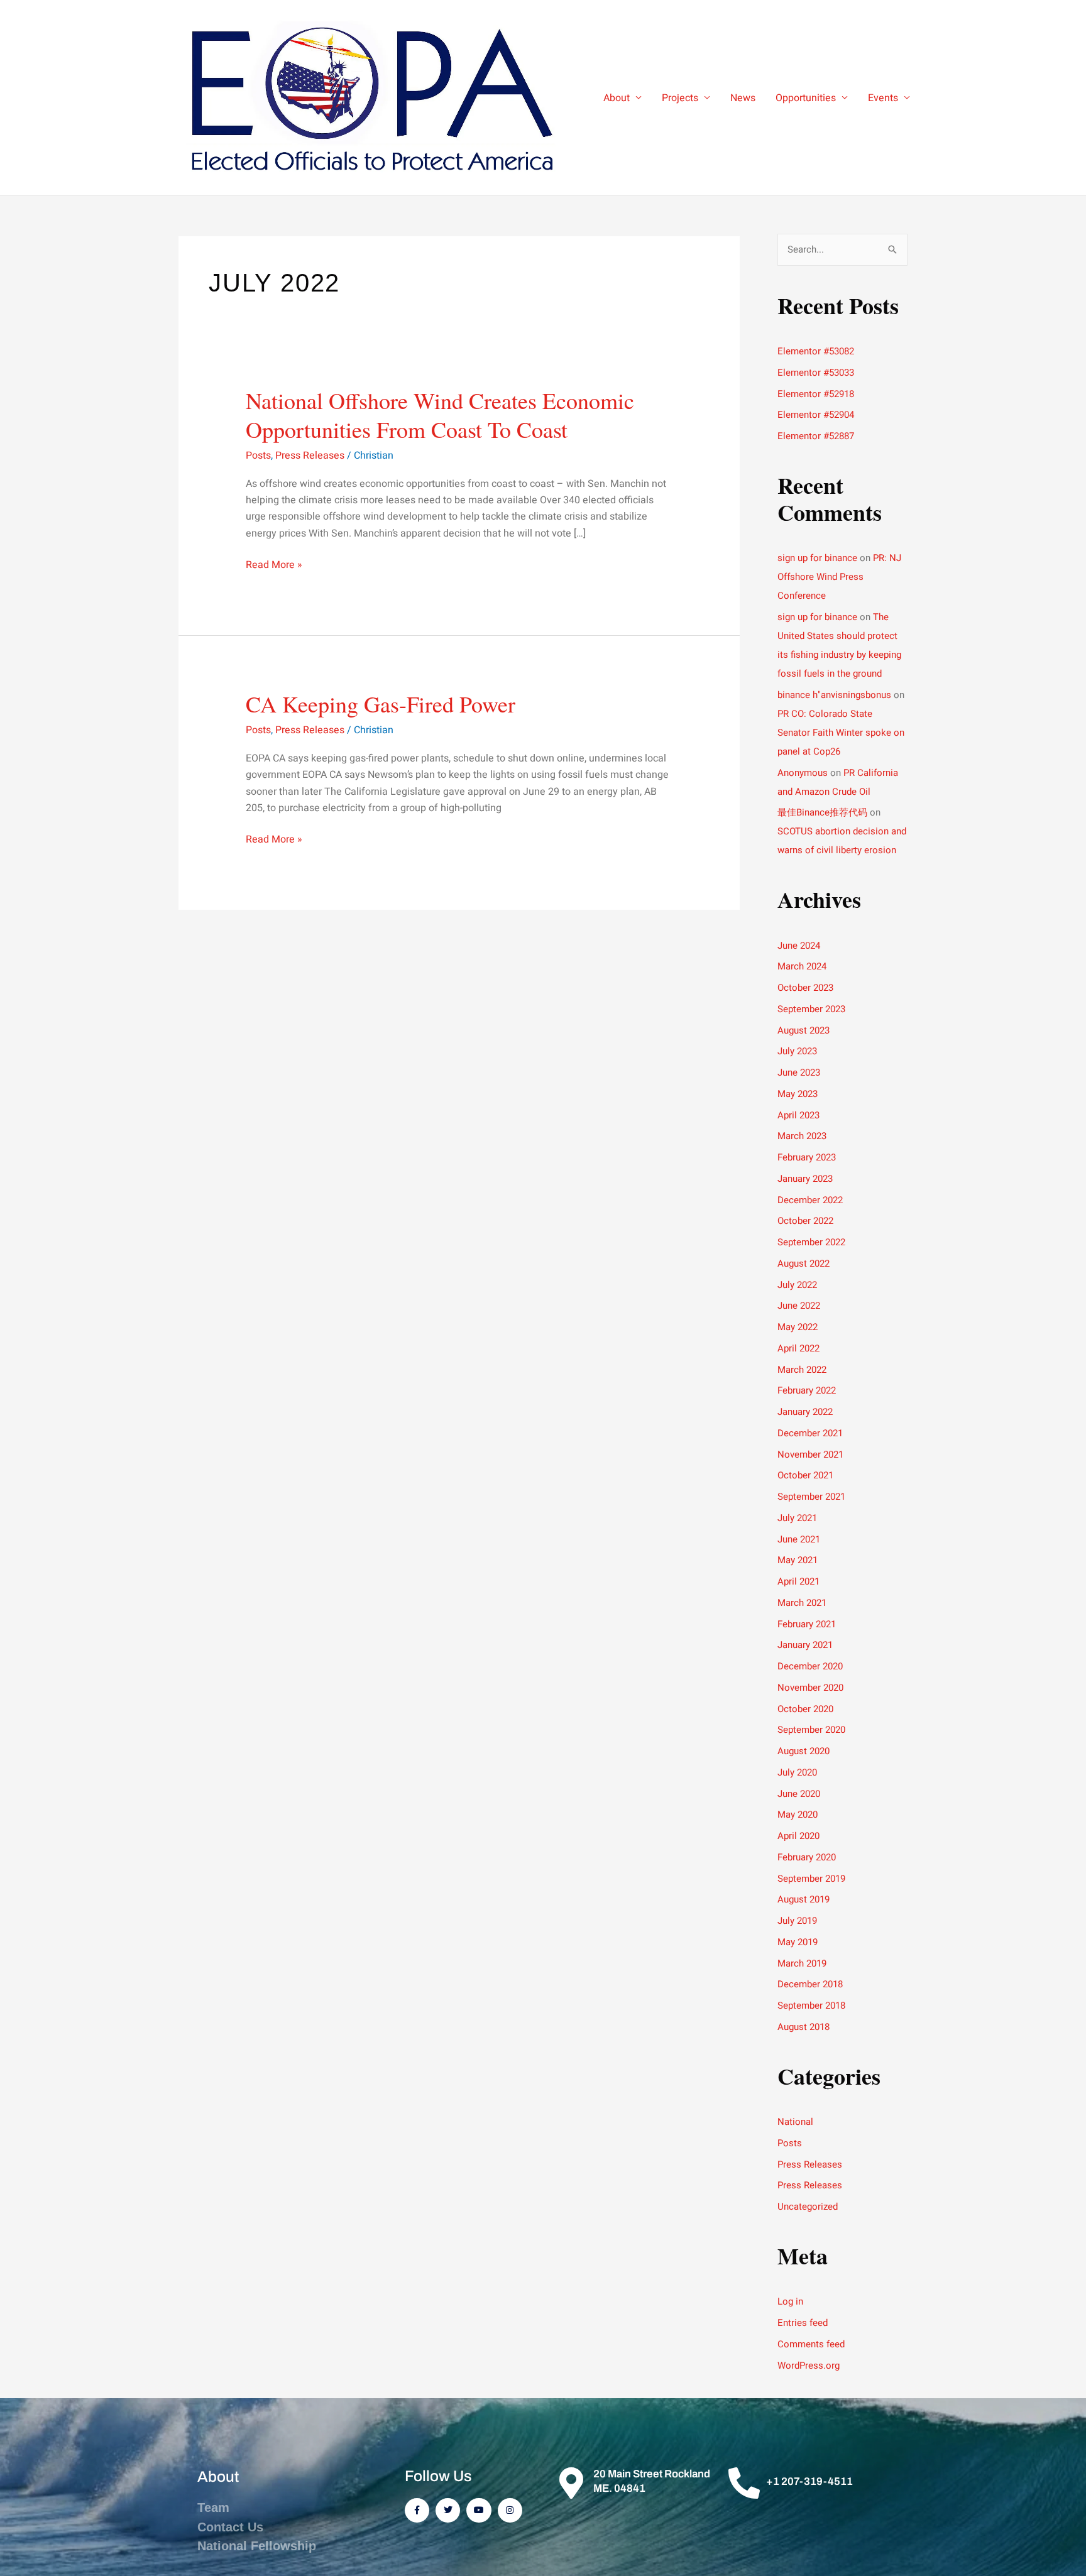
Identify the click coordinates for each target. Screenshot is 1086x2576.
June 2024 (799, 946)
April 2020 (798, 1836)
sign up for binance (817, 558)
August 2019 (804, 1899)
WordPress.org (809, 2366)
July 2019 (797, 1921)
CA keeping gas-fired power (381, 704)
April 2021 (798, 1581)
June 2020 (799, 1794)
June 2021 (799, 1539)
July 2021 (797, 1518)
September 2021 (811, 1497)
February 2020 (807, 1857)
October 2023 (805, 988)
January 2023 (805, 1179)
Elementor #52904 (816, 415)
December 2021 (810, 1433)
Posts (258, 456)
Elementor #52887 (816, 436)
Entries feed (803, 2323)
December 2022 (810, 1200)
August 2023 (804, 1030)
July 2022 (797, 1285)
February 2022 (807, 1390)
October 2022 (805, 1221)
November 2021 (810, 1454)
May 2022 (798, 1327)
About (617, 98)
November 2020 (810, 1688)
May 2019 (798, 1942)
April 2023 (798, 1115)
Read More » (274, 565)
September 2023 (811, 1009)
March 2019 (802, 1963)
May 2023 (798, 1094)
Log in (790, 2301)
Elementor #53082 (816, 351)
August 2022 (804, 1263)
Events (883, 98)
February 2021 (807, 1624)
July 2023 (797, 1051)
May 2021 (798, 1560)
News (743, 98)
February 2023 (807, 1157)
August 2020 (804, 1751)
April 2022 (798, 1348)
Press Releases (310, 456)
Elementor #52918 (816, 394)
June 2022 (799, 1306)
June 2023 (799, 1072)
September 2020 (811, 1730)
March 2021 (802, 1603)
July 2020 (797, 1772)
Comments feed (811, 2344)
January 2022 (805, 1412)
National (795, 2122)
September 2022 (811, 1242)
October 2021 (805, 1475)
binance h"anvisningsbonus (834, 695)
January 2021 (805, 1645)
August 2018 (804, 2027)
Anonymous (803, 773)
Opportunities (806, 98)
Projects (680, 98)
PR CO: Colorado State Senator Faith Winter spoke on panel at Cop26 (841, 733)
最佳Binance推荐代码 (822, 812)
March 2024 (802, 966)
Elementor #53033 (816, 373)
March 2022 (802, 1370)
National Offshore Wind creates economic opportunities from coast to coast (440, 415)
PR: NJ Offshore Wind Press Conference (839, 577)
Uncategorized (808, 2207)
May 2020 (798, 1815)
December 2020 (810, 1666)
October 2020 (805, 1709)
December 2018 (810, 1984)
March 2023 (802, 1136)
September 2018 (811, 2006)
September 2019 (811, 1879)
